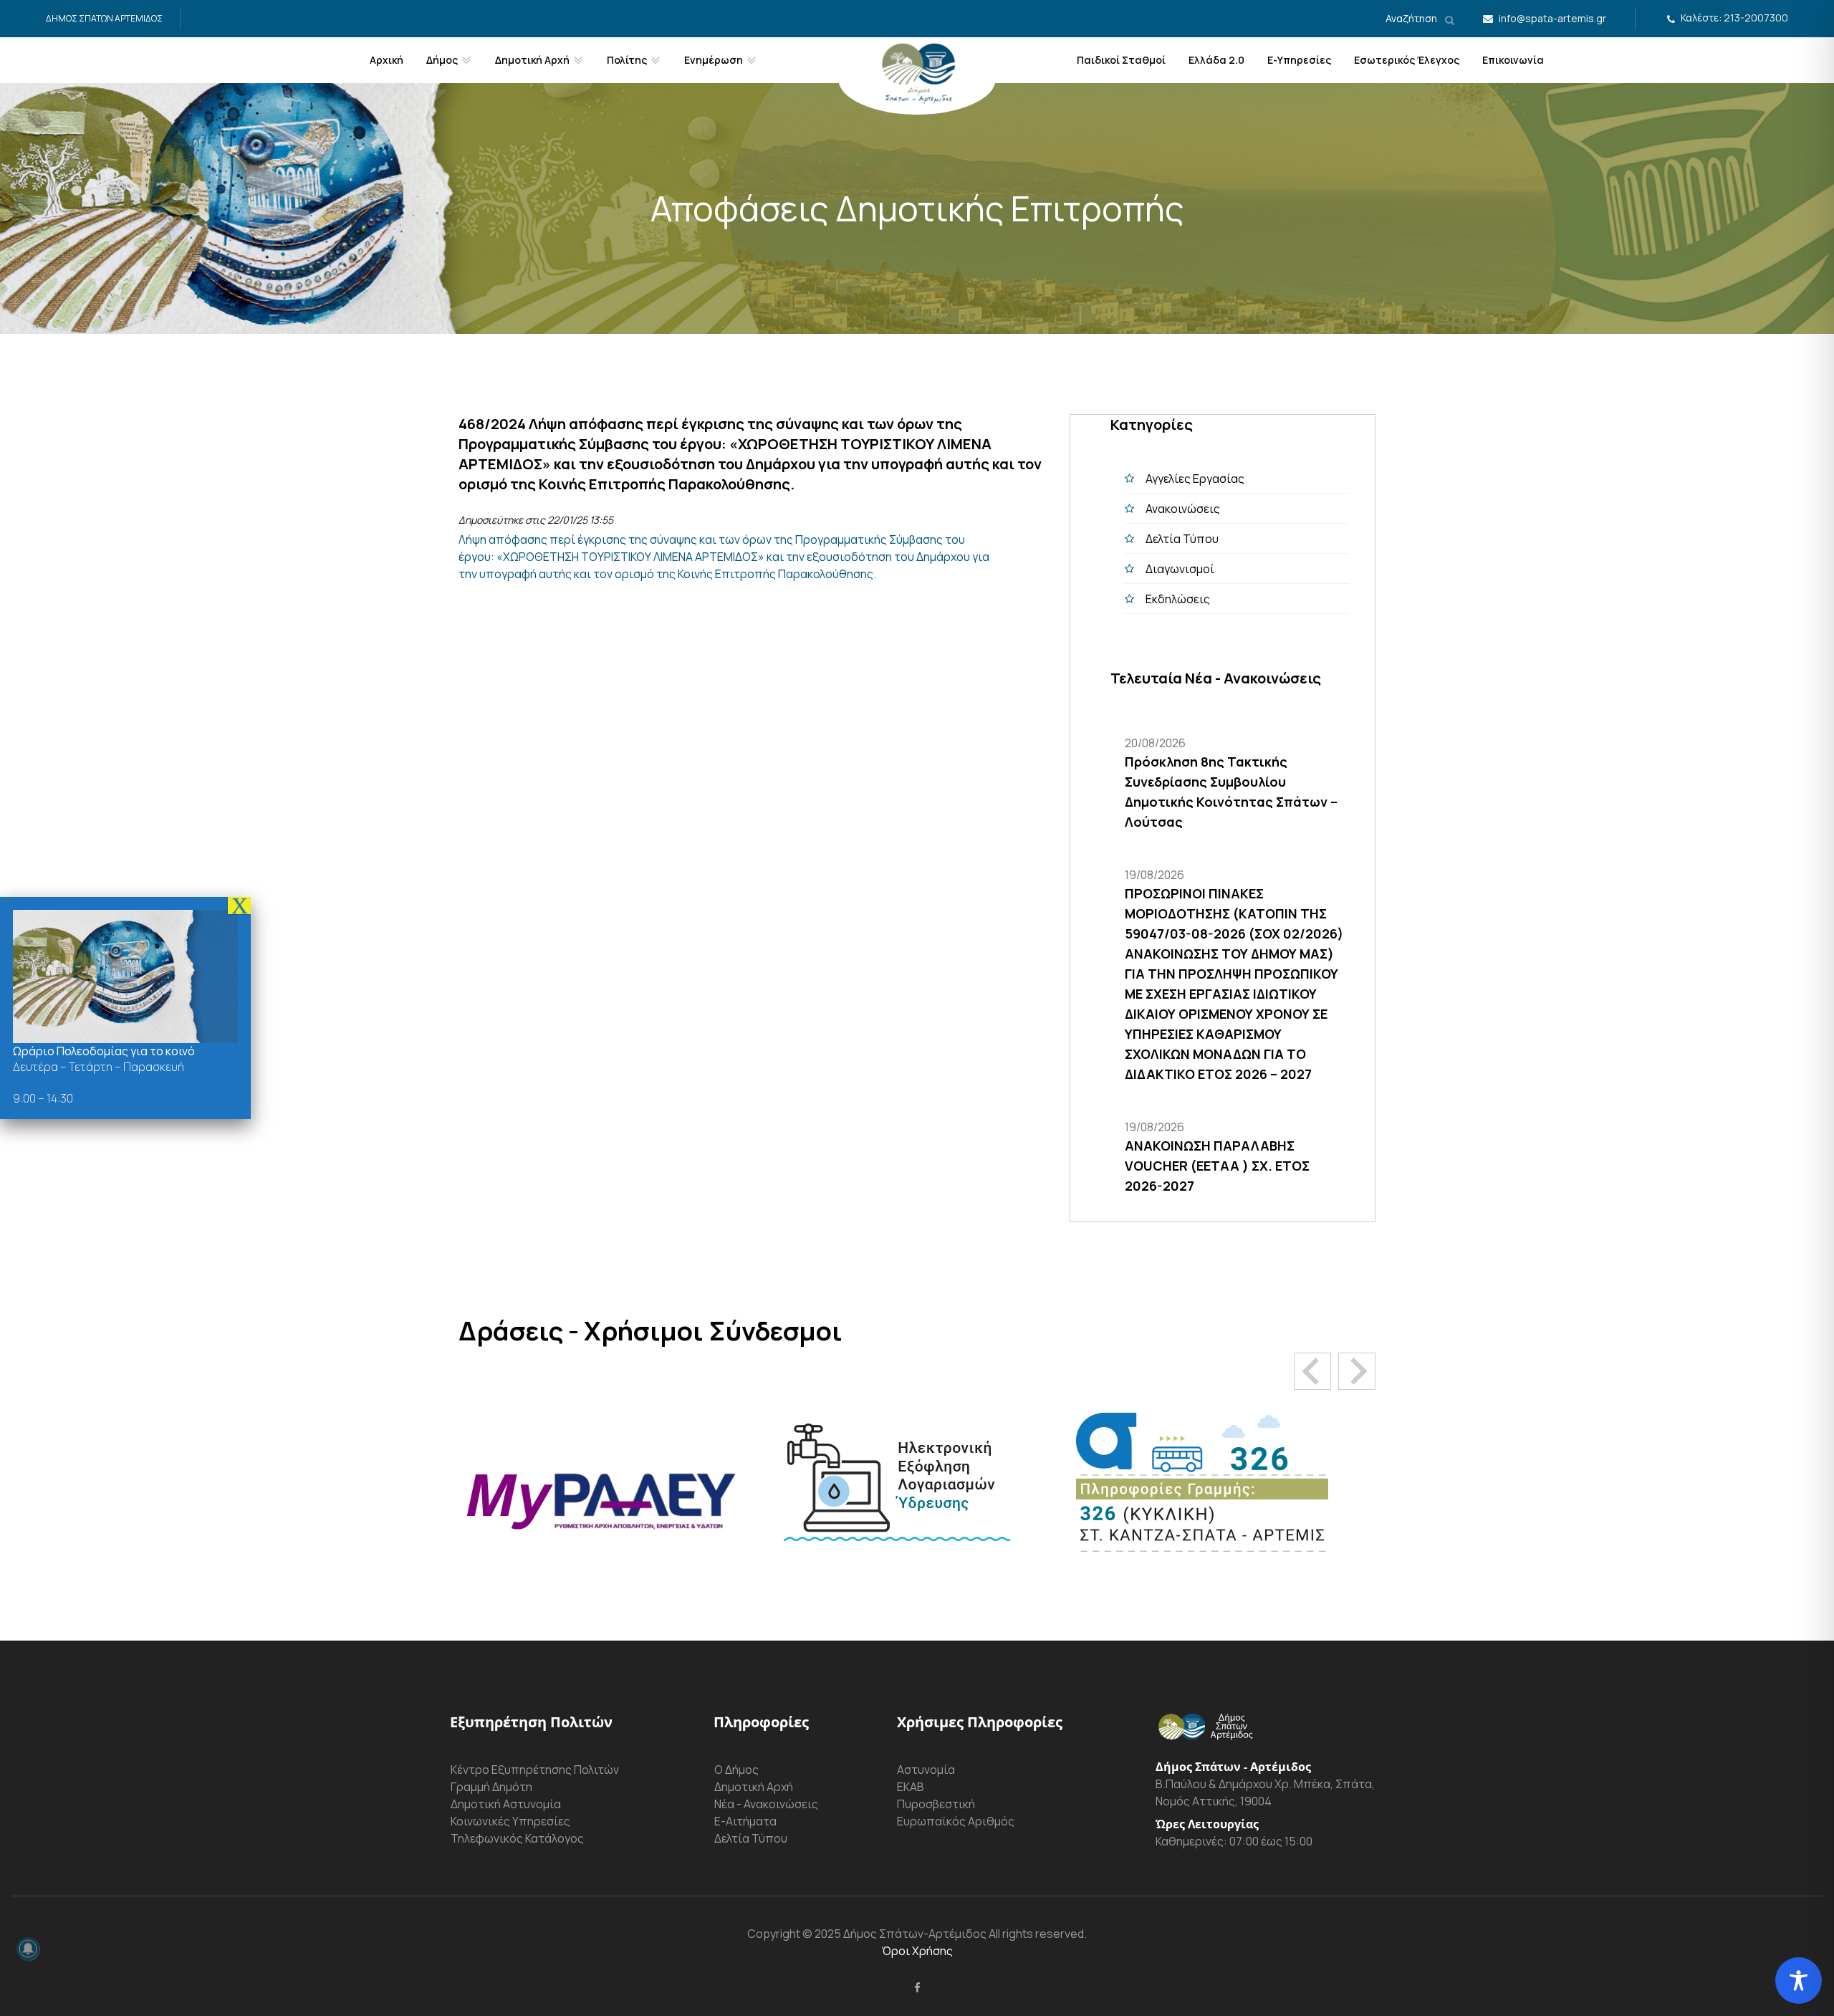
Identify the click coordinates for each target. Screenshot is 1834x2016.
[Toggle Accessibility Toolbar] (1799, 1981)
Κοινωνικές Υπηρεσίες (510, 1821)
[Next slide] (1357, 1371)
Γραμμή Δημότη (491, 1787)
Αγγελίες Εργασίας (1195, 479)
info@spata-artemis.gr (1552, 18)
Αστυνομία (926, 1770)
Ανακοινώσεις (1183, 509)
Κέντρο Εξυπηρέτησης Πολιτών (535, 1770)
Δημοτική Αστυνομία (506, 1804)
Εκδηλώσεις (1178, 599)
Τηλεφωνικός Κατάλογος (517, 1838)
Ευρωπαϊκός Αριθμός (956, 1821)
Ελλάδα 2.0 (1216, 60)
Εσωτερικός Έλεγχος (1407, 60)
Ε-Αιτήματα (745, 1821)
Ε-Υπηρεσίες (1299, 60)
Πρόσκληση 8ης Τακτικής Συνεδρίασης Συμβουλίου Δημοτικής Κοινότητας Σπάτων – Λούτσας (1231, 792)
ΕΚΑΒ (911, 1787)
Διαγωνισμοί (1180, 569)
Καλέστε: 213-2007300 (1734, 18)
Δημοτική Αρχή (754, 1787)
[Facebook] (917, 1987)
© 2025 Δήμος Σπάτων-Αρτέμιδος (893, 1934)
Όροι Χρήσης (917, 1951)
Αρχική (387, 60)
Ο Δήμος (736, 1770)
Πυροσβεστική (936, 1804)
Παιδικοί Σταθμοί (1121, 60)
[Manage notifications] (28, 1949)
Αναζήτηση (1412, 18)
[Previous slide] (1312, 1371)
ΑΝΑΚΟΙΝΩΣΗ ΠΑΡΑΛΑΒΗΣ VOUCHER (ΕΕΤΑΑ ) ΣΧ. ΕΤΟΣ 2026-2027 (1217, 1166)
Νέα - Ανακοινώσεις (766, 1804)
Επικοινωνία (1513, 60)
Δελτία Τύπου (1182, 539)
